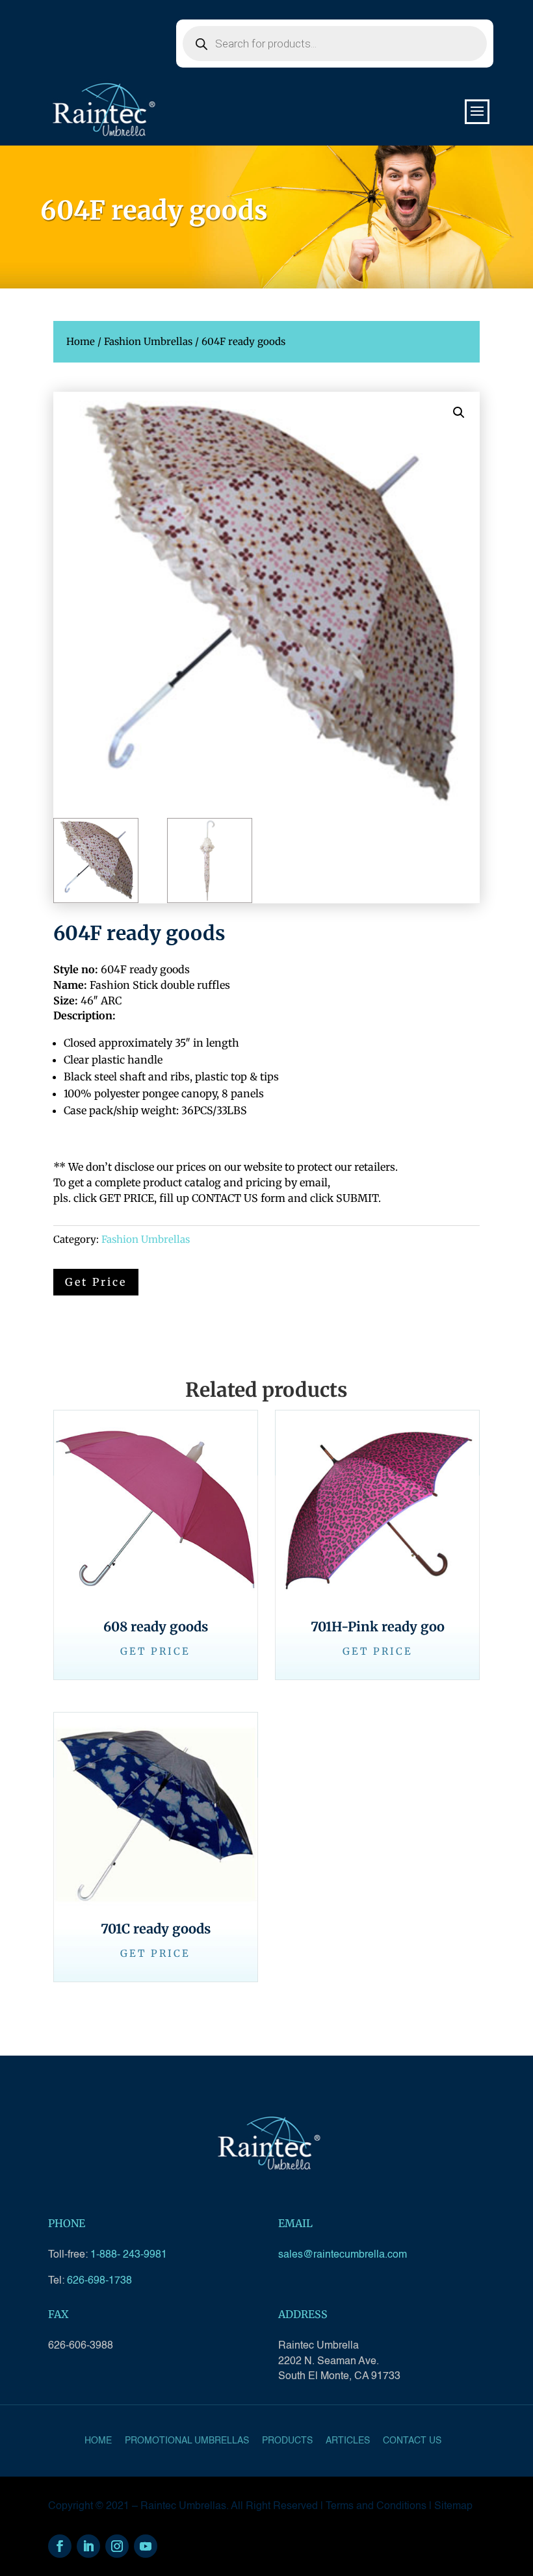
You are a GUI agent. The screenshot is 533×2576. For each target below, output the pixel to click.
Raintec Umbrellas (183, 2506)
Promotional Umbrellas (187, 2441)
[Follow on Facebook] (60, 2546)
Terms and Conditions (376, 2506)
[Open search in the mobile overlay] (335, 44)
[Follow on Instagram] (117, 2546)
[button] (459, 413)
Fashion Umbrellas (148, 341)
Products (287, 2441)
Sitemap (453, 2506)
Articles (348, 2441)
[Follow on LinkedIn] (88, 2546)
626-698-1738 (99, 2281)
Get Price (155, 1651)
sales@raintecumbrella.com (343, 2255)
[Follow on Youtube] (146, 2546)
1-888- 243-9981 (129, 2255)
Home (81, 341)
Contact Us (412, 2441)
